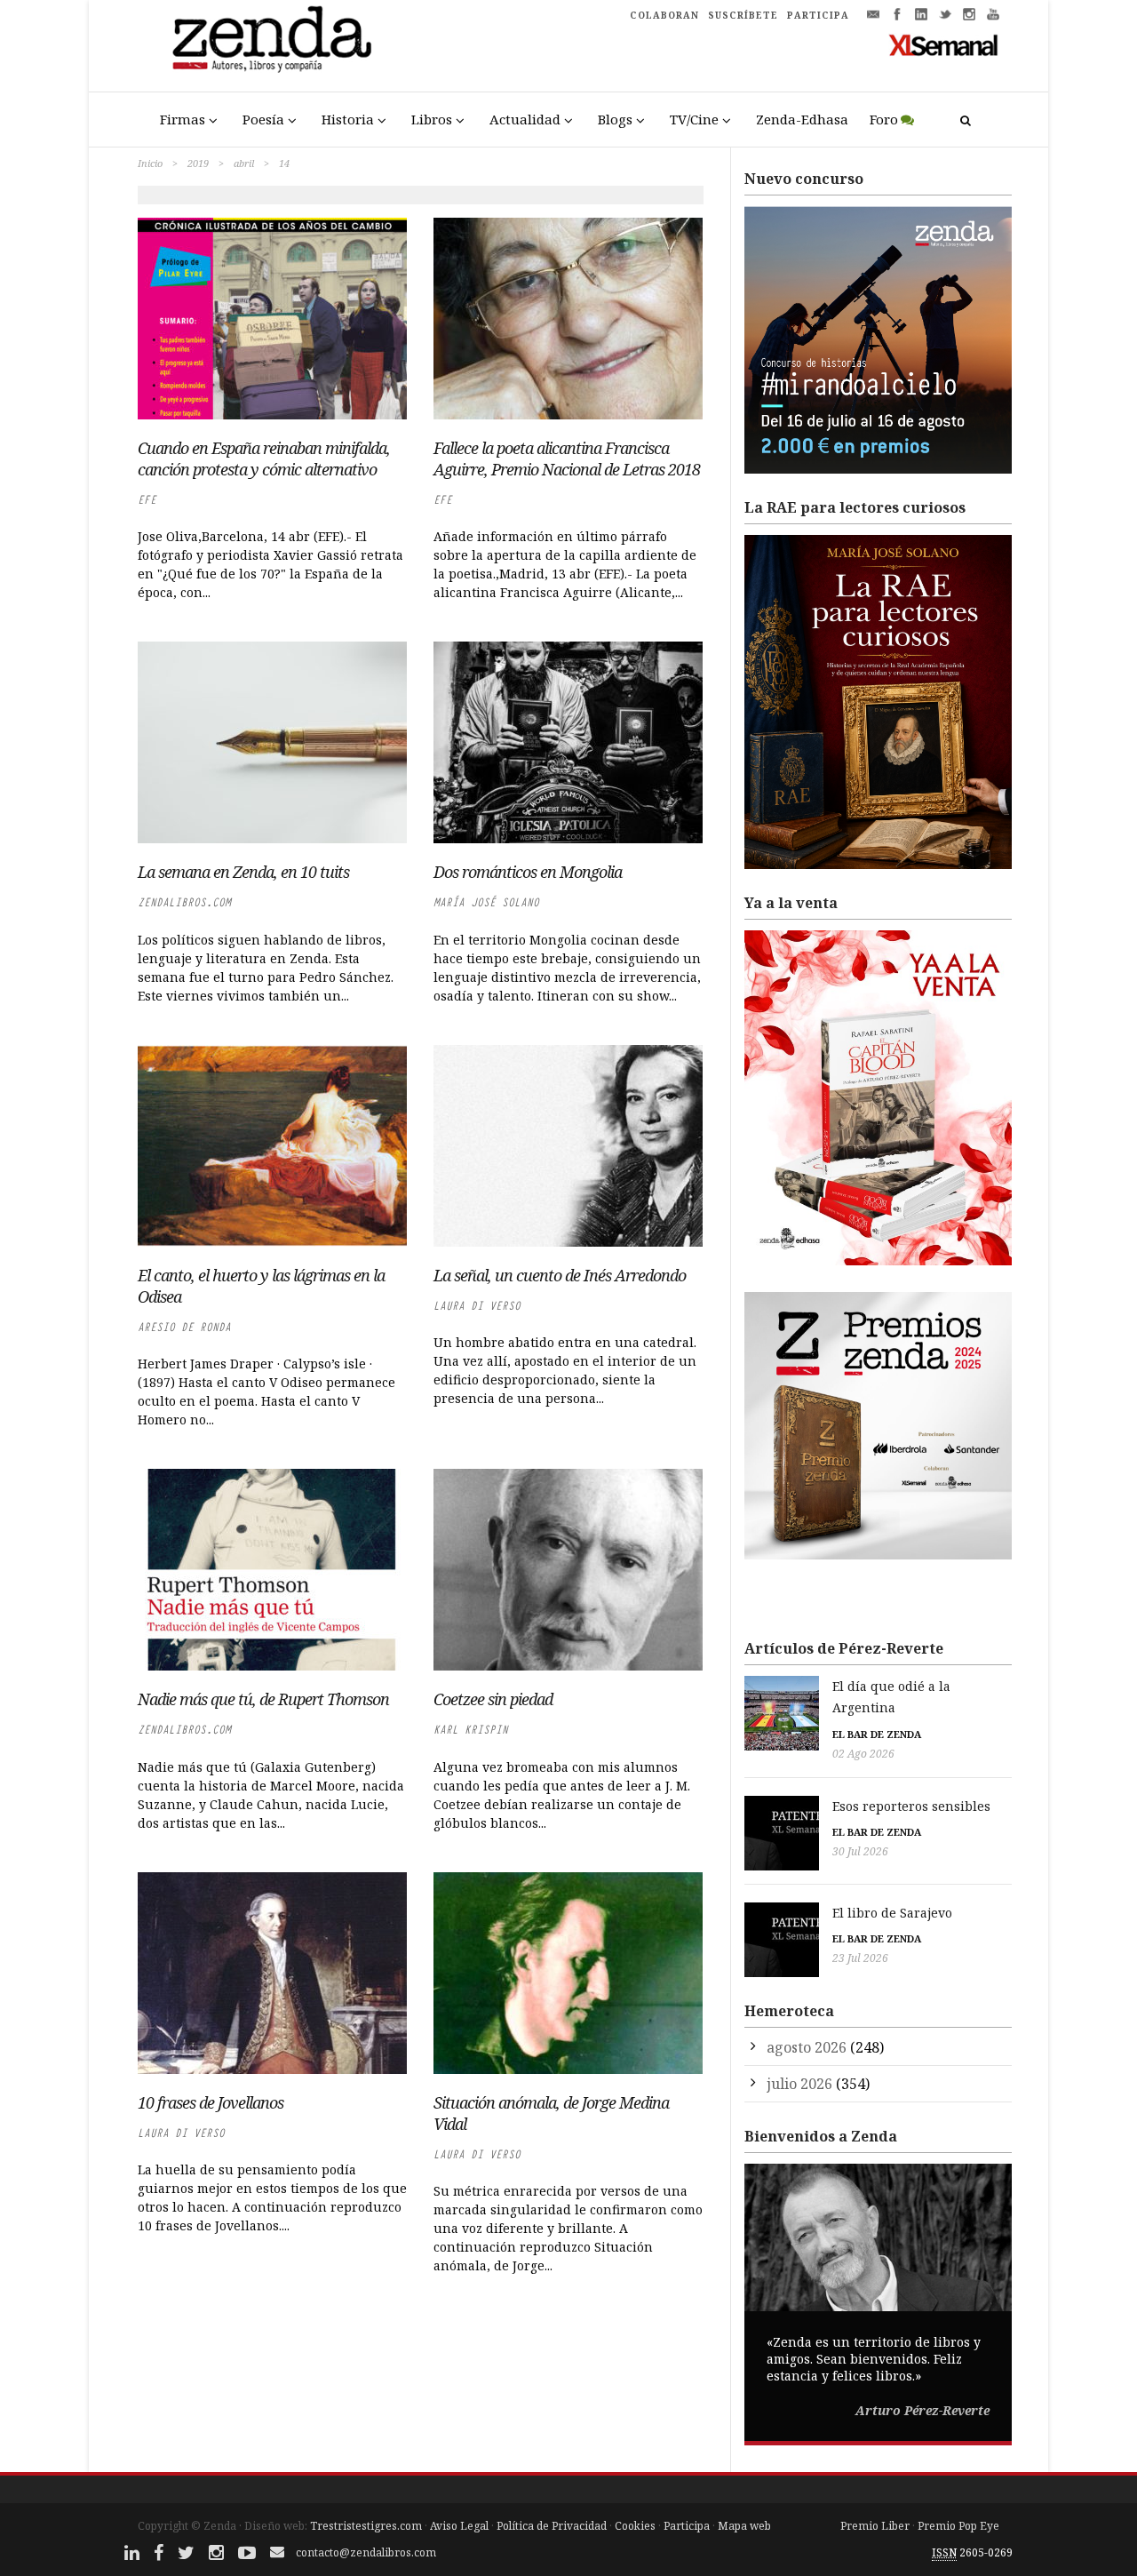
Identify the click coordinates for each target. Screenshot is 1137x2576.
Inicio (150, 163)
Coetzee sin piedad (493, 1699)
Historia (348, 119)
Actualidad (525, 119)
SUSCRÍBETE (743, 15)
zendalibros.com (184, 902)
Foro (884, 119)
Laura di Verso (477, 1306)
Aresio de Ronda (184, 1327)
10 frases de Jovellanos (211, 2102)
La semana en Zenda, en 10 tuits (243, 872)
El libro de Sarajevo (892, 1913)
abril (244, 163)
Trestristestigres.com (366, 2526)
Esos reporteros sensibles (911, 1806)
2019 (198, 163)
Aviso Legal (459, 2526)
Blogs (615, 119)
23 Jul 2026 (860, 1958)
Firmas (183, 119)
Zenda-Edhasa (802, 119)
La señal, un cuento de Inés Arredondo (560, 1275)
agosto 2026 (807, 2047)
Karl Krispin (471, 1730)
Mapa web (744, 2526)
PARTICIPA (818, 15)
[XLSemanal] (944, 44)
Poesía (263, 119)
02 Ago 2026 (863, 1754)
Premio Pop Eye (958, 2526)
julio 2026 (799, 2084)
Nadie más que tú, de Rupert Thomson (263, 1699)
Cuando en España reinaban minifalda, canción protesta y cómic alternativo (264, 459)
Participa (687, 2526)
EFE (147, 500)
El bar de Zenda (877, 1734)
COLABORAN (664, 15)
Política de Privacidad (552, 2526)
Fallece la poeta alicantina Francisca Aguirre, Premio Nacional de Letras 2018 (567, 459)
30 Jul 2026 (860, 1851)
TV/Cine (694, 119)
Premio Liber (875, 2526)
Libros (432, 119)
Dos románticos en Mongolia (528, 872)
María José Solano (486, 902)
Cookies (635, 2526)
